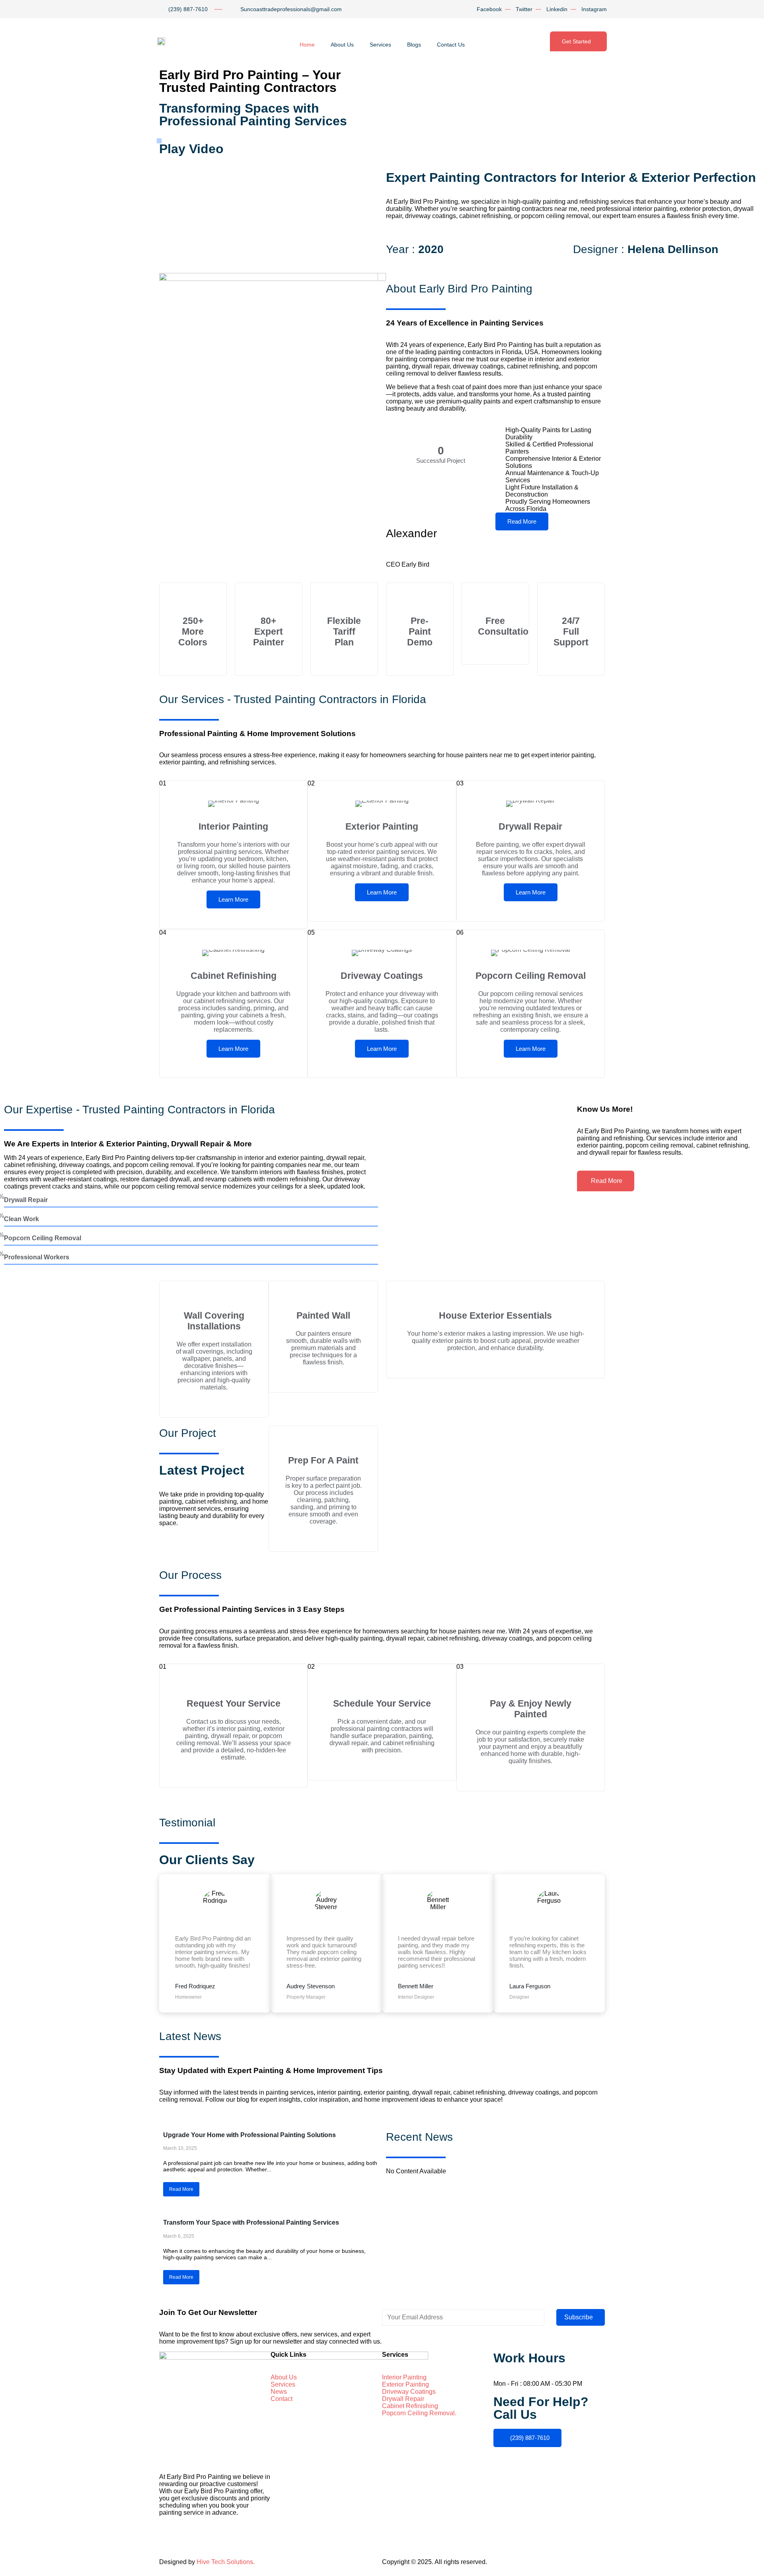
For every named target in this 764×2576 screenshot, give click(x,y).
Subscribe (579, 2317)
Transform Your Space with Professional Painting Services (251, 2222)
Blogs (414, 45)
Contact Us (451, 45)
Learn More (233, 899)
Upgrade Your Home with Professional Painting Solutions (249, 2135)
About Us (342, 45)
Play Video (191, 149)
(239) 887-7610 (530, 2438)
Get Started (576, 41)
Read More (522, 521)
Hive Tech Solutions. (226, 2562)
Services (380, 45)
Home (307, 45)
